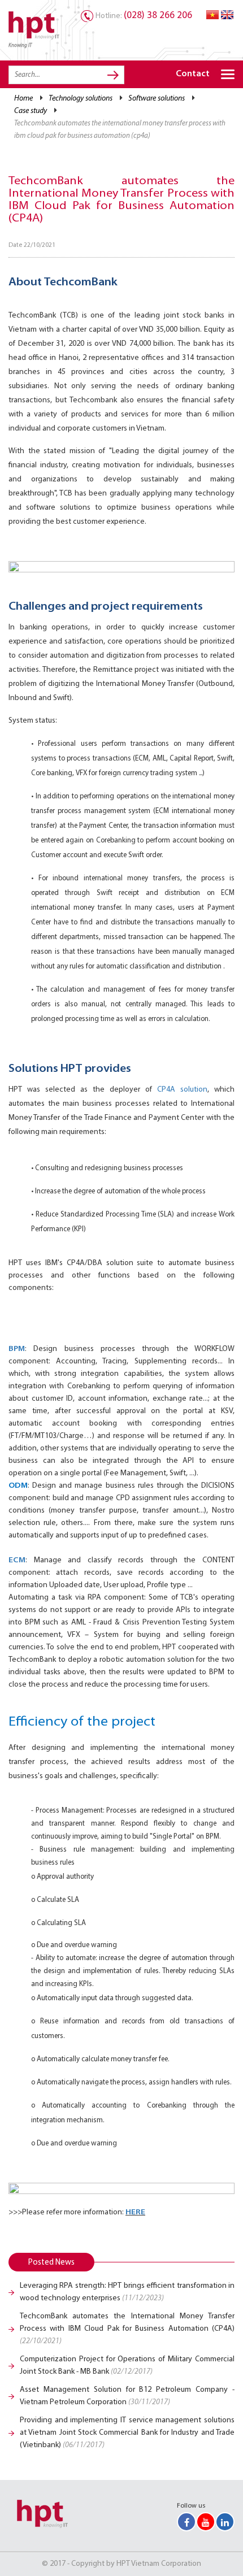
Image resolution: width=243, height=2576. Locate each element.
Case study (31, 111)
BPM (17, 1349)
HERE (135, 2212)
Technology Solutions (81, 99)
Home (23, 99)
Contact (193, 74)
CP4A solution (182, 1090)
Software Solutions (157, 99)
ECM (17, 1560)
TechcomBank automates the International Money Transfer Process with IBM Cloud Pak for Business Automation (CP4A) (127, 2329)
